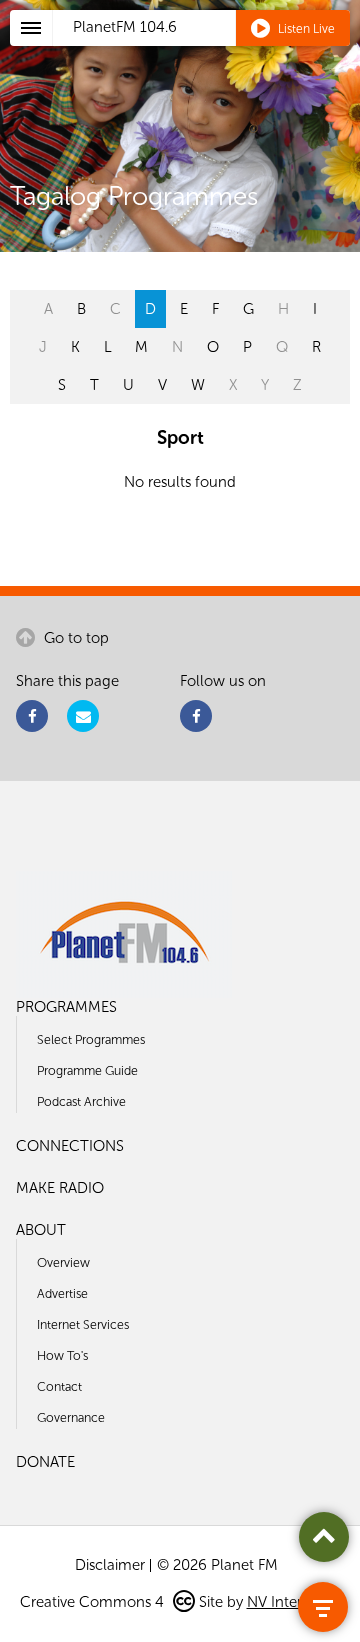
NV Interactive (294, 1602)
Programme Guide (87, 1070)
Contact (59, 1386)
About (41, 1230)
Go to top (74, 638)
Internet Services (83, 1324)
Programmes (66, 1007)
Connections (70, 1146)
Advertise (62, 1293)
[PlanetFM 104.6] (206, 51)
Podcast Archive (81, 1101)
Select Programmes (91, 1039)
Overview (63, 1262)
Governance (71, 1417)
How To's (62, 1355)
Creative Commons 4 (94, 1602)
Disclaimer (110, 1565)
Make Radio (60, 1188)
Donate (45, 1462)
